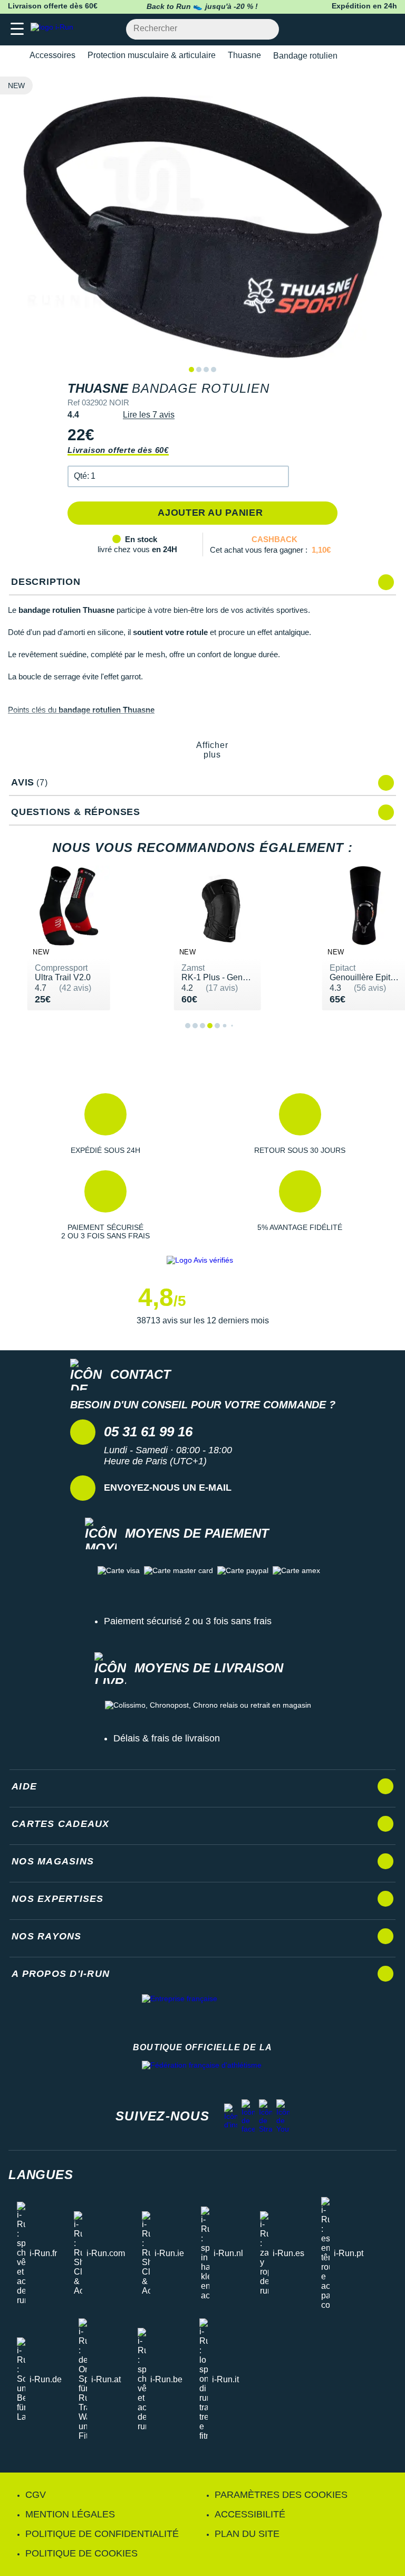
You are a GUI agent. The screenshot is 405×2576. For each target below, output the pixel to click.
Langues (41, 2175)
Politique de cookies (81, 2553)
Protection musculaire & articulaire (152, 55)
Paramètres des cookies (281, 2495)
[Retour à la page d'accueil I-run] (54, 29)
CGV (36, 2495)
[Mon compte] (366, 29)
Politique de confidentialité (102, 2534)
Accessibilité (250, 2514)
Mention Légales (70, 2514)
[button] (178, 476)
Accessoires (52, 55)
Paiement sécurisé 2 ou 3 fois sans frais (188, 1621)
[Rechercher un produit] (265, 29)
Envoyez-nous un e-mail (168, 1488)
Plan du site (247, 2534)
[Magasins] (345, 29)
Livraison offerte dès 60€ (118, 450)
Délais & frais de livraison (167, 1738)
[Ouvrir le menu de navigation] (17, 29)
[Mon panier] (386, 29)
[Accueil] (12, 56)
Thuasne (244, 55)
